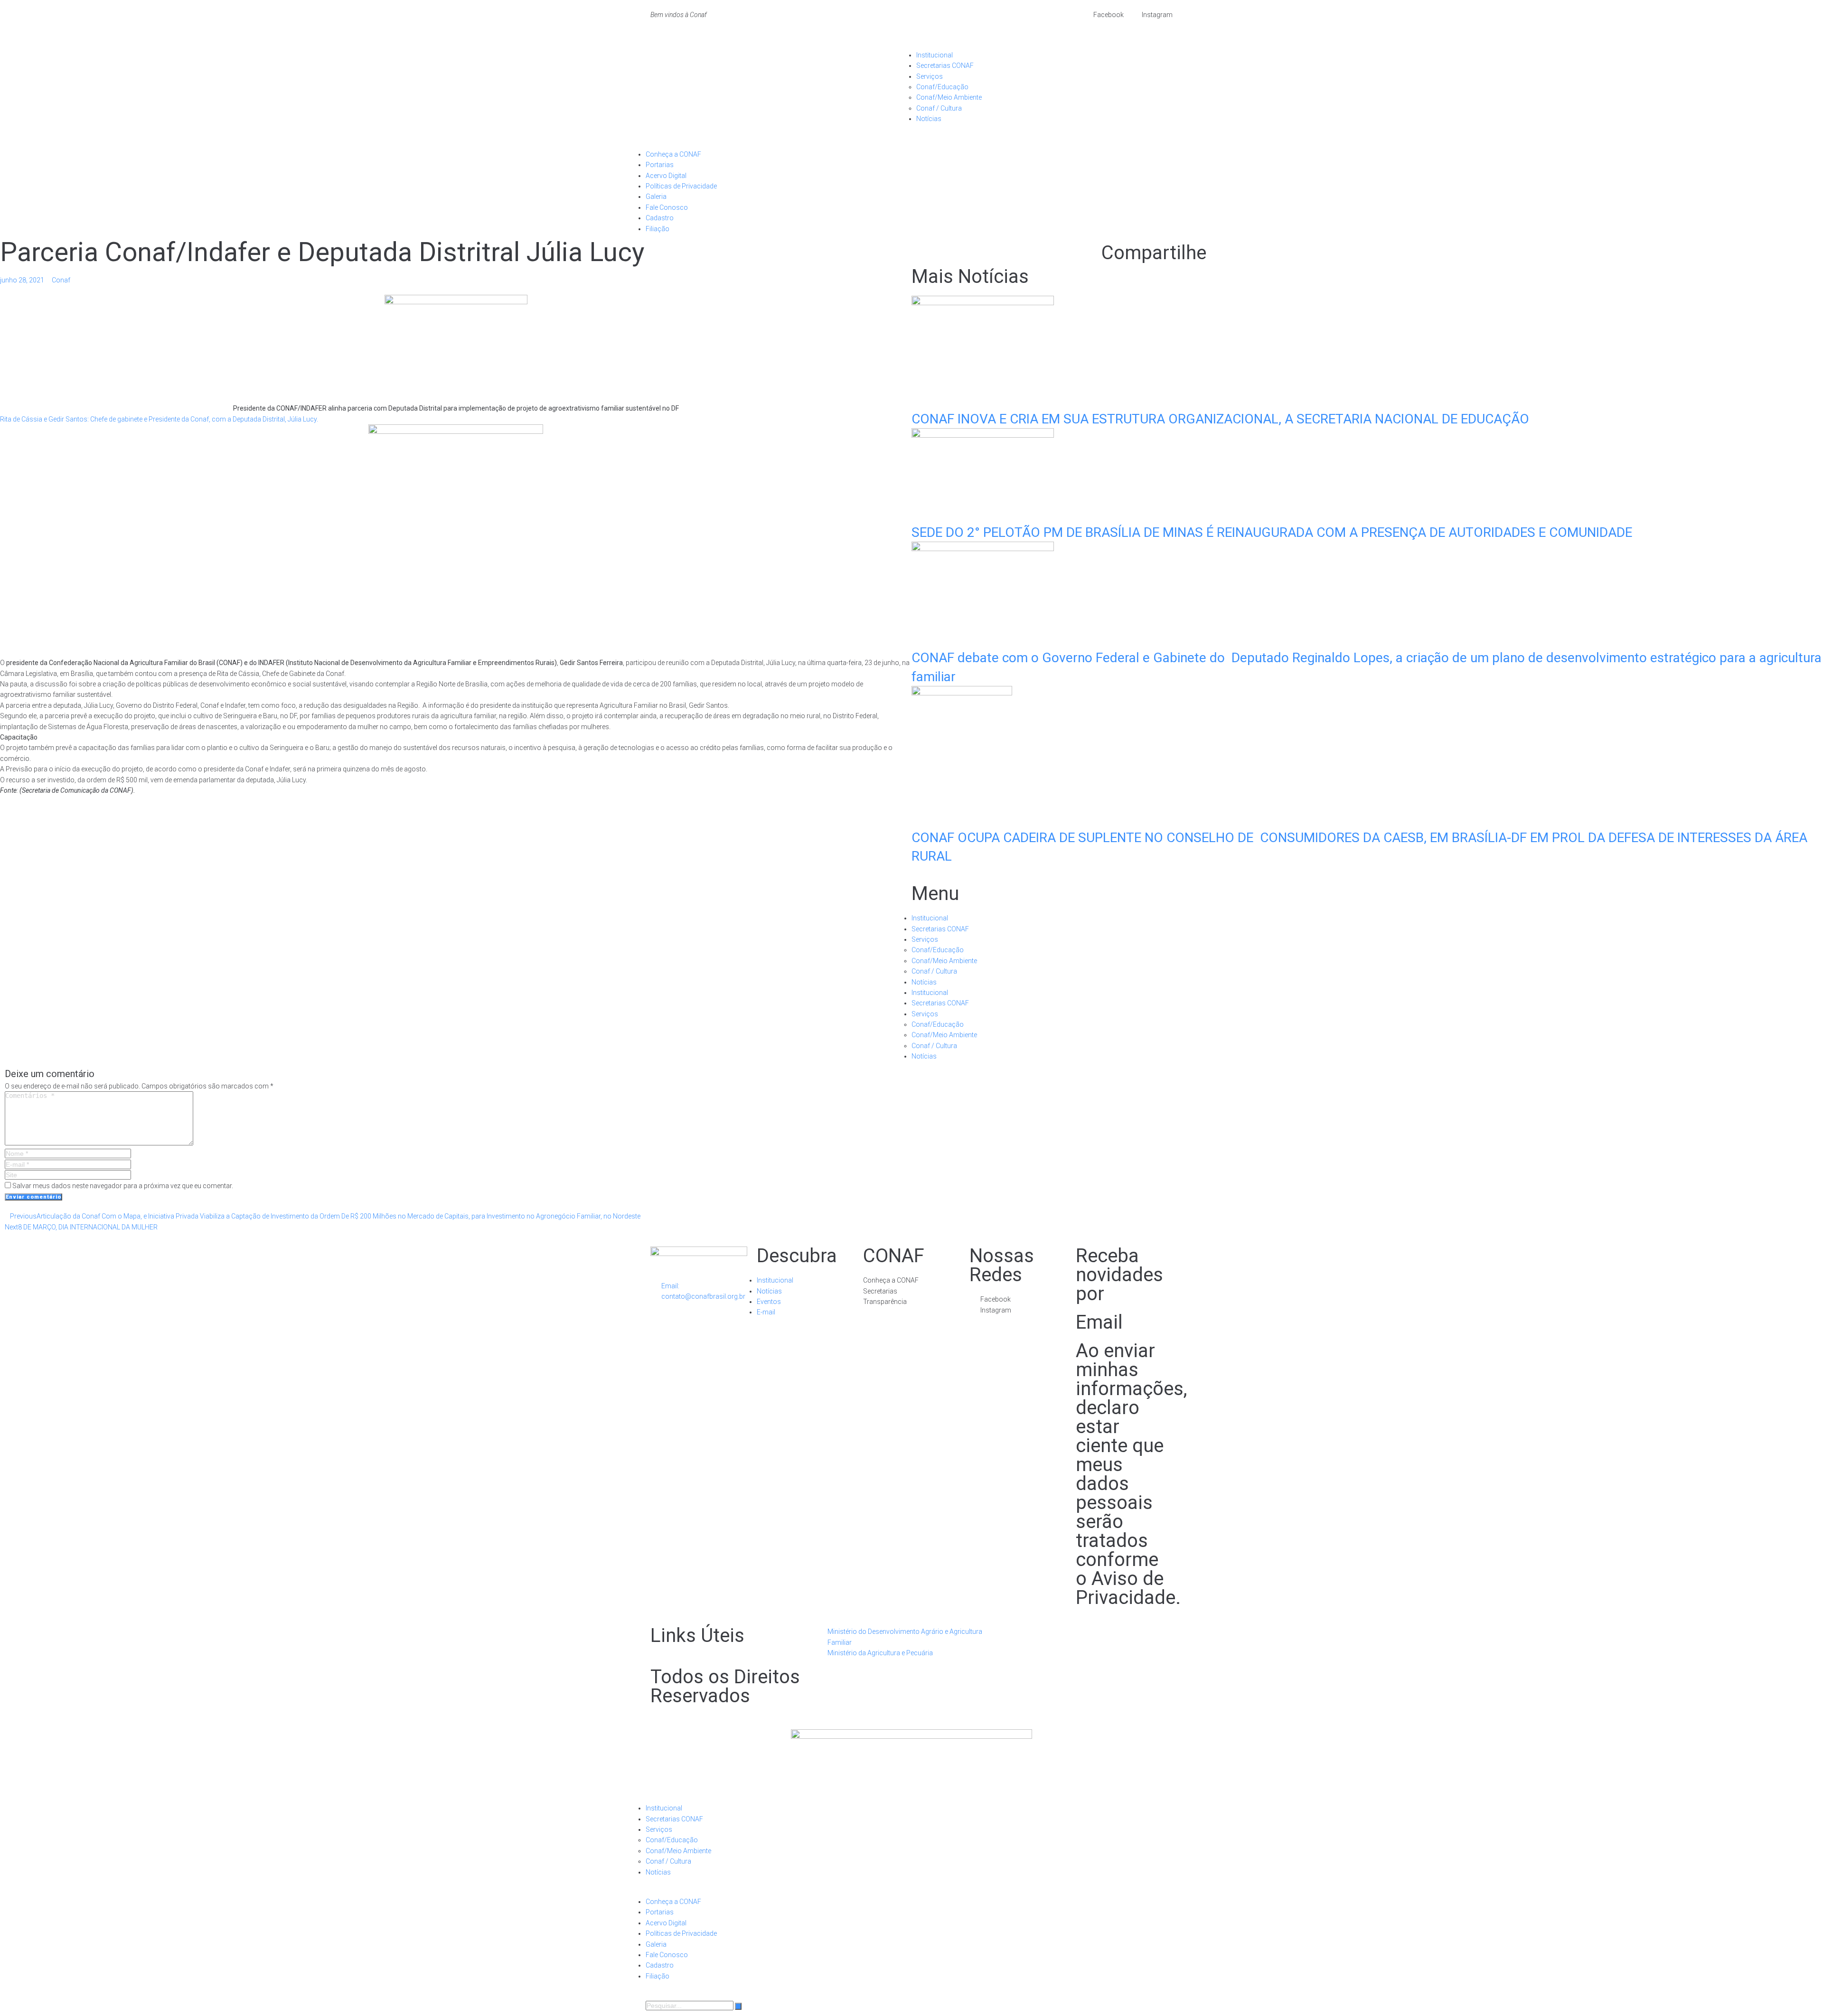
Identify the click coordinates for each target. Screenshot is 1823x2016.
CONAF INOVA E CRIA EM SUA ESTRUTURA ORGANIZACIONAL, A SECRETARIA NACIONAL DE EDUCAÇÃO (1220, 419)
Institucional (935, 55)
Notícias (929, 119)
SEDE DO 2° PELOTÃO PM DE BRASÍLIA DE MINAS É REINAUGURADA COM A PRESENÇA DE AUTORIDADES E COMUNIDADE (1272, 532)
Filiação (658, 229)
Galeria (656, 197)
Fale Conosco (667, 207)
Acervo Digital (666, 176)
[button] (1044, 44)
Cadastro (660, 218)
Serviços (930, 76)
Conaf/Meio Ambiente (949, 97)
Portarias (660, 165)
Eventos (769, 1302)
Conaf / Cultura (939, 108)
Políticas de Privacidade (681, 186)
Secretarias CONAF (945, 66)
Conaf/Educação (942, 87)
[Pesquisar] (738, 2006)
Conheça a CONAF (673, 154)
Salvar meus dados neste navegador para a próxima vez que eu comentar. (123, 1186)
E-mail (766, 1312)
